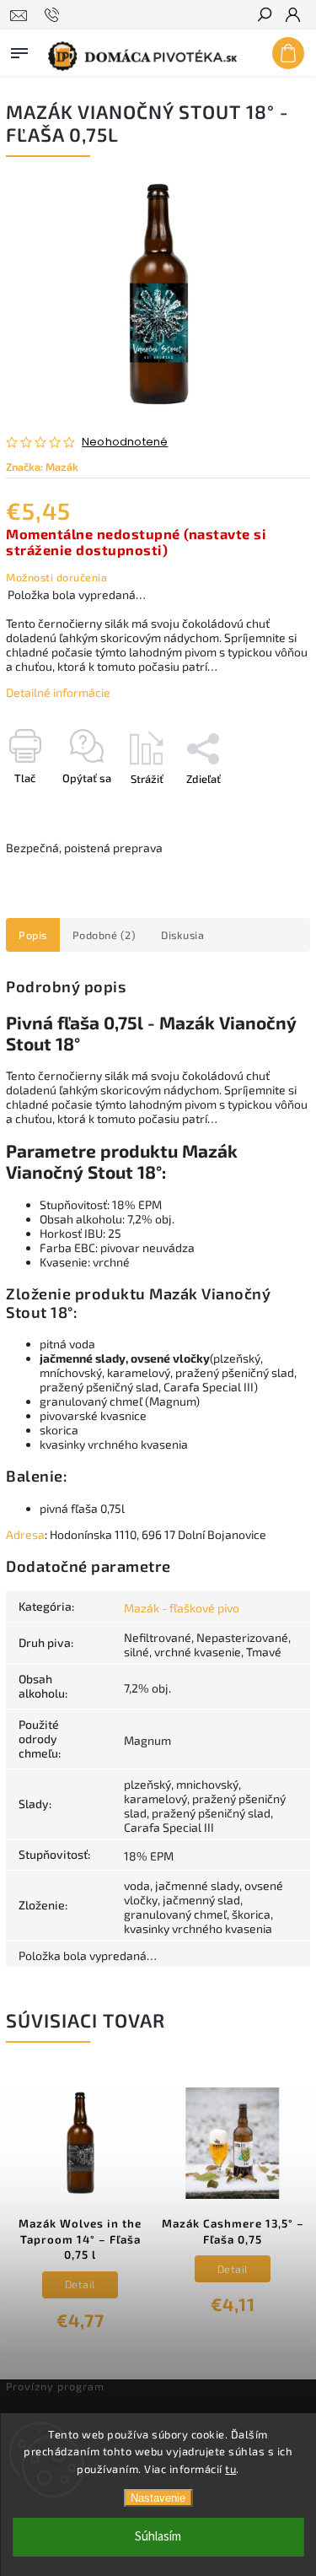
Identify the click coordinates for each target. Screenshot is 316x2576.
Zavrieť (265, 808)
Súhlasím (158, 2537)
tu (230, 2469)
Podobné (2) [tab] (104, 935)
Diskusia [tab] (182, 935)
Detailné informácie (58, 692)
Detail (80, 2284)
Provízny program (55, 2386)
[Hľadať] (264, 16)
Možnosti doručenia (56, 577)
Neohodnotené (125, 443)
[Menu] (19, 50)
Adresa (25, 1534)
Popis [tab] (33, 935)
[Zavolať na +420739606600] (54, 15)
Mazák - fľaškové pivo (182, 1608)
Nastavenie (158, 2498)
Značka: (42, 467)
